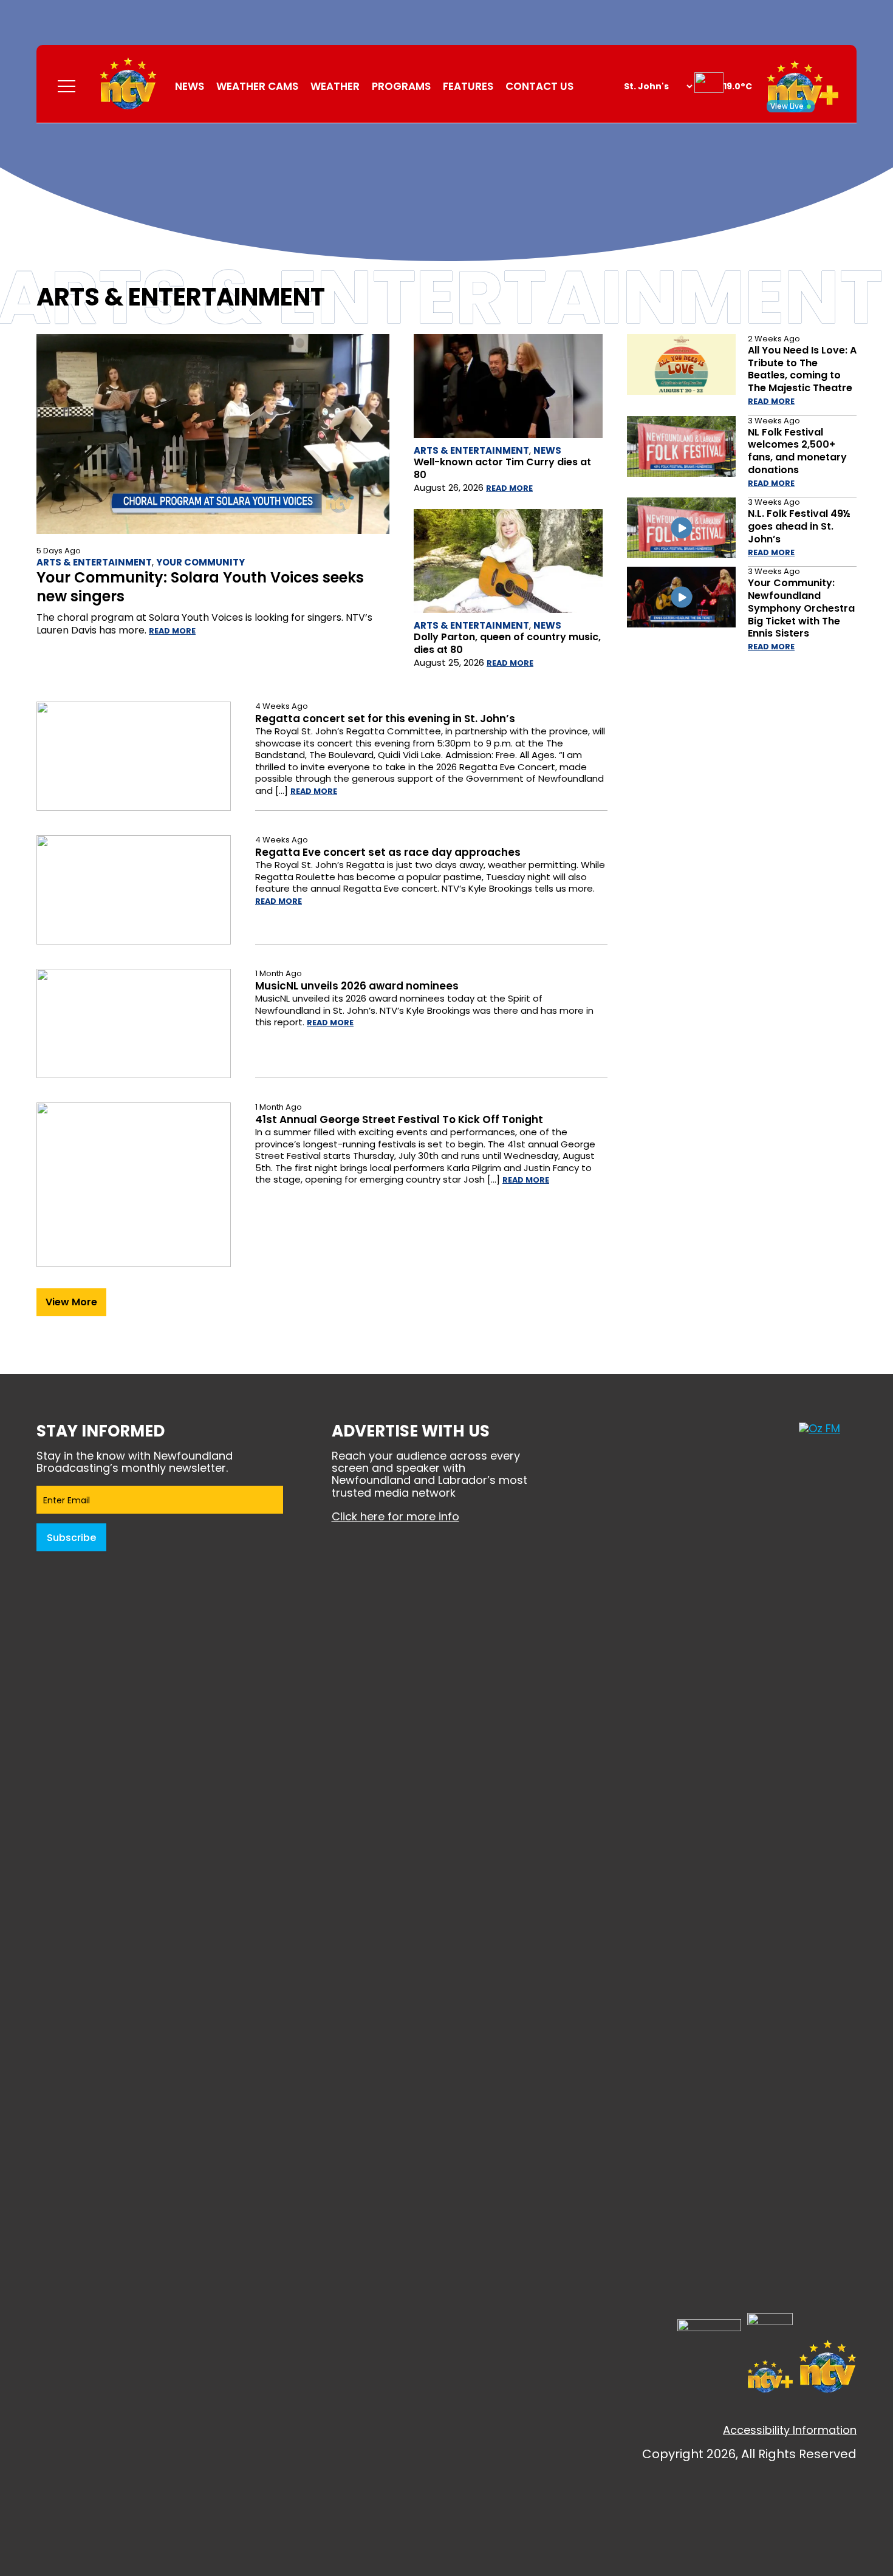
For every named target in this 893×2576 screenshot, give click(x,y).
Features (468, 86)
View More (71, 1302)
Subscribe (71, 1538)
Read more (172, 631)
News (190, 86)
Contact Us (539, 86)
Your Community (200, 562)
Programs (401, 86)
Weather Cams (257, 86)
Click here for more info (395, 1516)
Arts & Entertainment (94, 562)
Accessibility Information (790, 2430)
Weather (335, 86)
